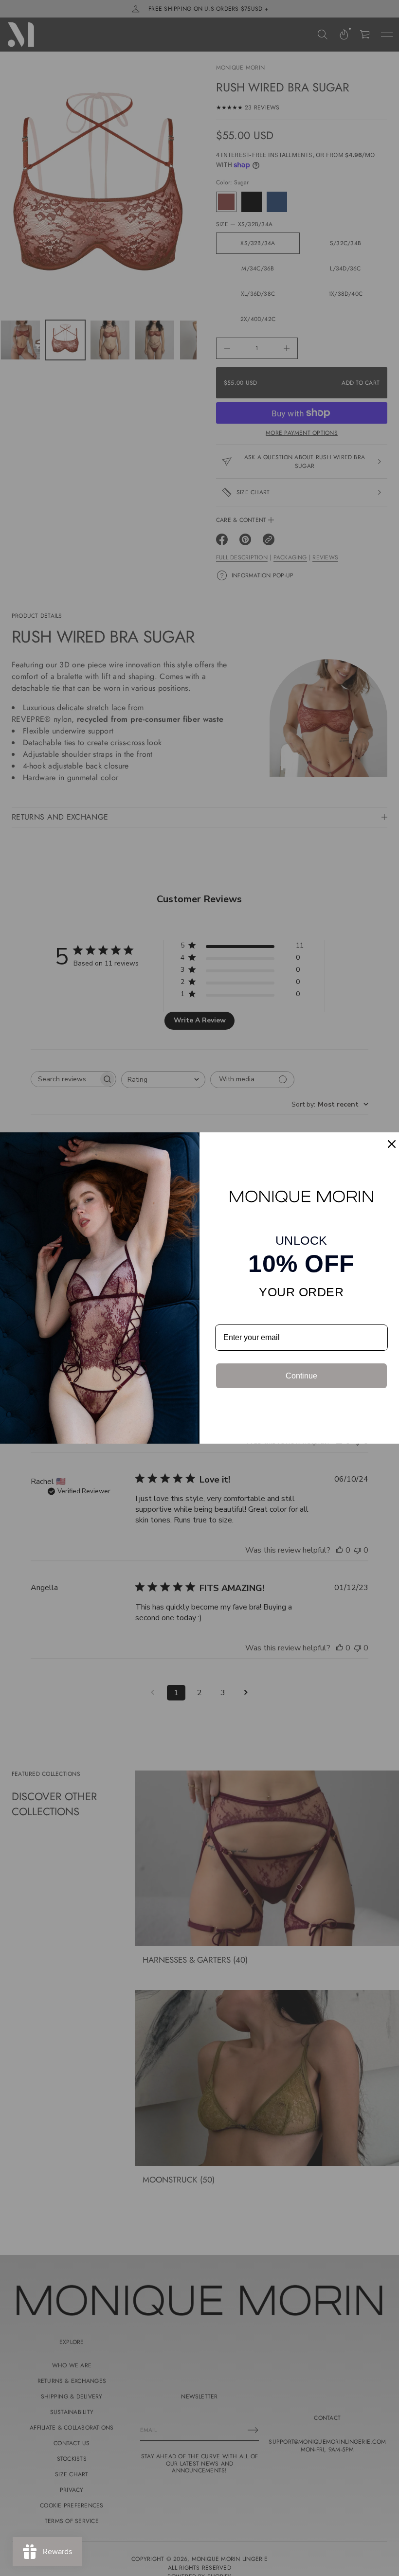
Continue (301, 1376)
